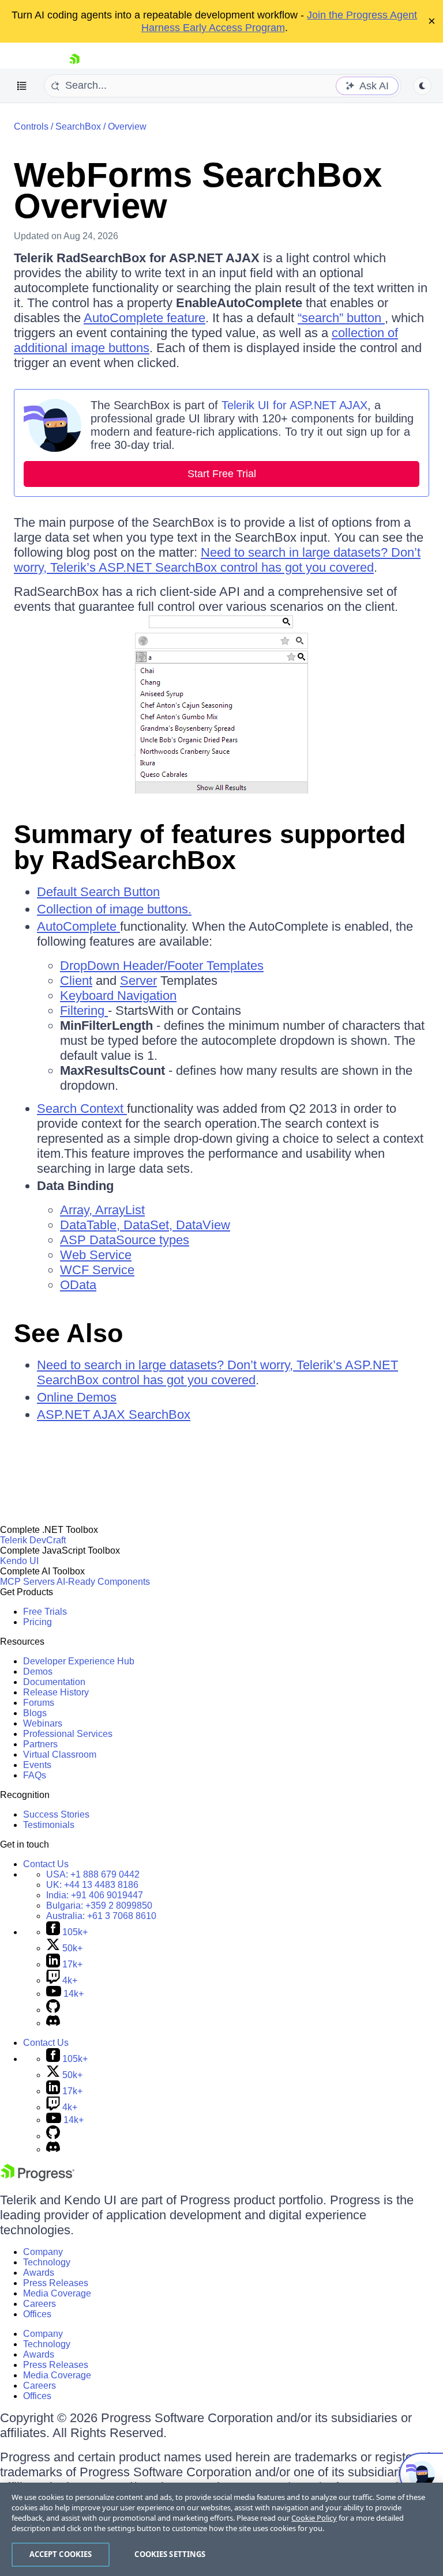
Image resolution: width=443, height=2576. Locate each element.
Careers (40, 2304)
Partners (40, 1744)
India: (95, 1895)
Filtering (84, 1011)
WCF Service (97, 1270)
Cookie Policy (314, 2518)
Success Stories (56, 1814)
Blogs (35, 1713)
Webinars (43, 1723)
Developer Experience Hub (79, 1661)
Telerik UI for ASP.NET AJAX (294, 405)
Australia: (101, 1916)
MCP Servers (27, 1582)
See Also (68, 1333)
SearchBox (78, 126)
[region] (221, 2529)
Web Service (96, 1255)
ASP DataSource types (125, 1240)
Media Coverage (57, 2293)
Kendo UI (19, 1561)
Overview (127, 126)
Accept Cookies (61, 2554)
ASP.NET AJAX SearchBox (114, 1414)
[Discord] (53, 2023)
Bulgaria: (99, 1905)
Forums (39, 1703)
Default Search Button (98, 892)
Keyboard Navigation (118, 996)
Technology (47, 2262)
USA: (93, 1874)
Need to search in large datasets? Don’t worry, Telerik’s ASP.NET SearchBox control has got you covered (217, 560)
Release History (56, 1692)
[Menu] (22, 86)
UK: (92, 1885)
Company (43, 2252)
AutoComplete (78, 926)
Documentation (54, 1682)
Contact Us (46, 1864)
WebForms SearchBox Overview (198, 190)
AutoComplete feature (144, 318)
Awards (39, 2273)
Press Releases (56, 2283)
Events (37, 1765)
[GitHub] (53, 2010)
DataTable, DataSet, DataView (145, 1225)
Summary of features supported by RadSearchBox (210, 847)
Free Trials (45, 1612)
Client (76, 981)
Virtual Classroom (60, 1755)
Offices (37, 2314)
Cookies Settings (170, 2554)
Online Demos (77, 1397)
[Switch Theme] (422, 86)
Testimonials (49, 1825)
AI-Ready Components (103, 1582)
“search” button (341, 318)
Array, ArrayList (102, 1210)
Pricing (37, 1622)
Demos (38, 1672)
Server (138, 981)
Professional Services (68, 1734)
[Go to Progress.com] (37, 2178)
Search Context (82, 1108)
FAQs (35, 1775)
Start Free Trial (222, 474)
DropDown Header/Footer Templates (162, 966)
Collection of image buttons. (114, 909)
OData (78, 1285)
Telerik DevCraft (33, 1540)
